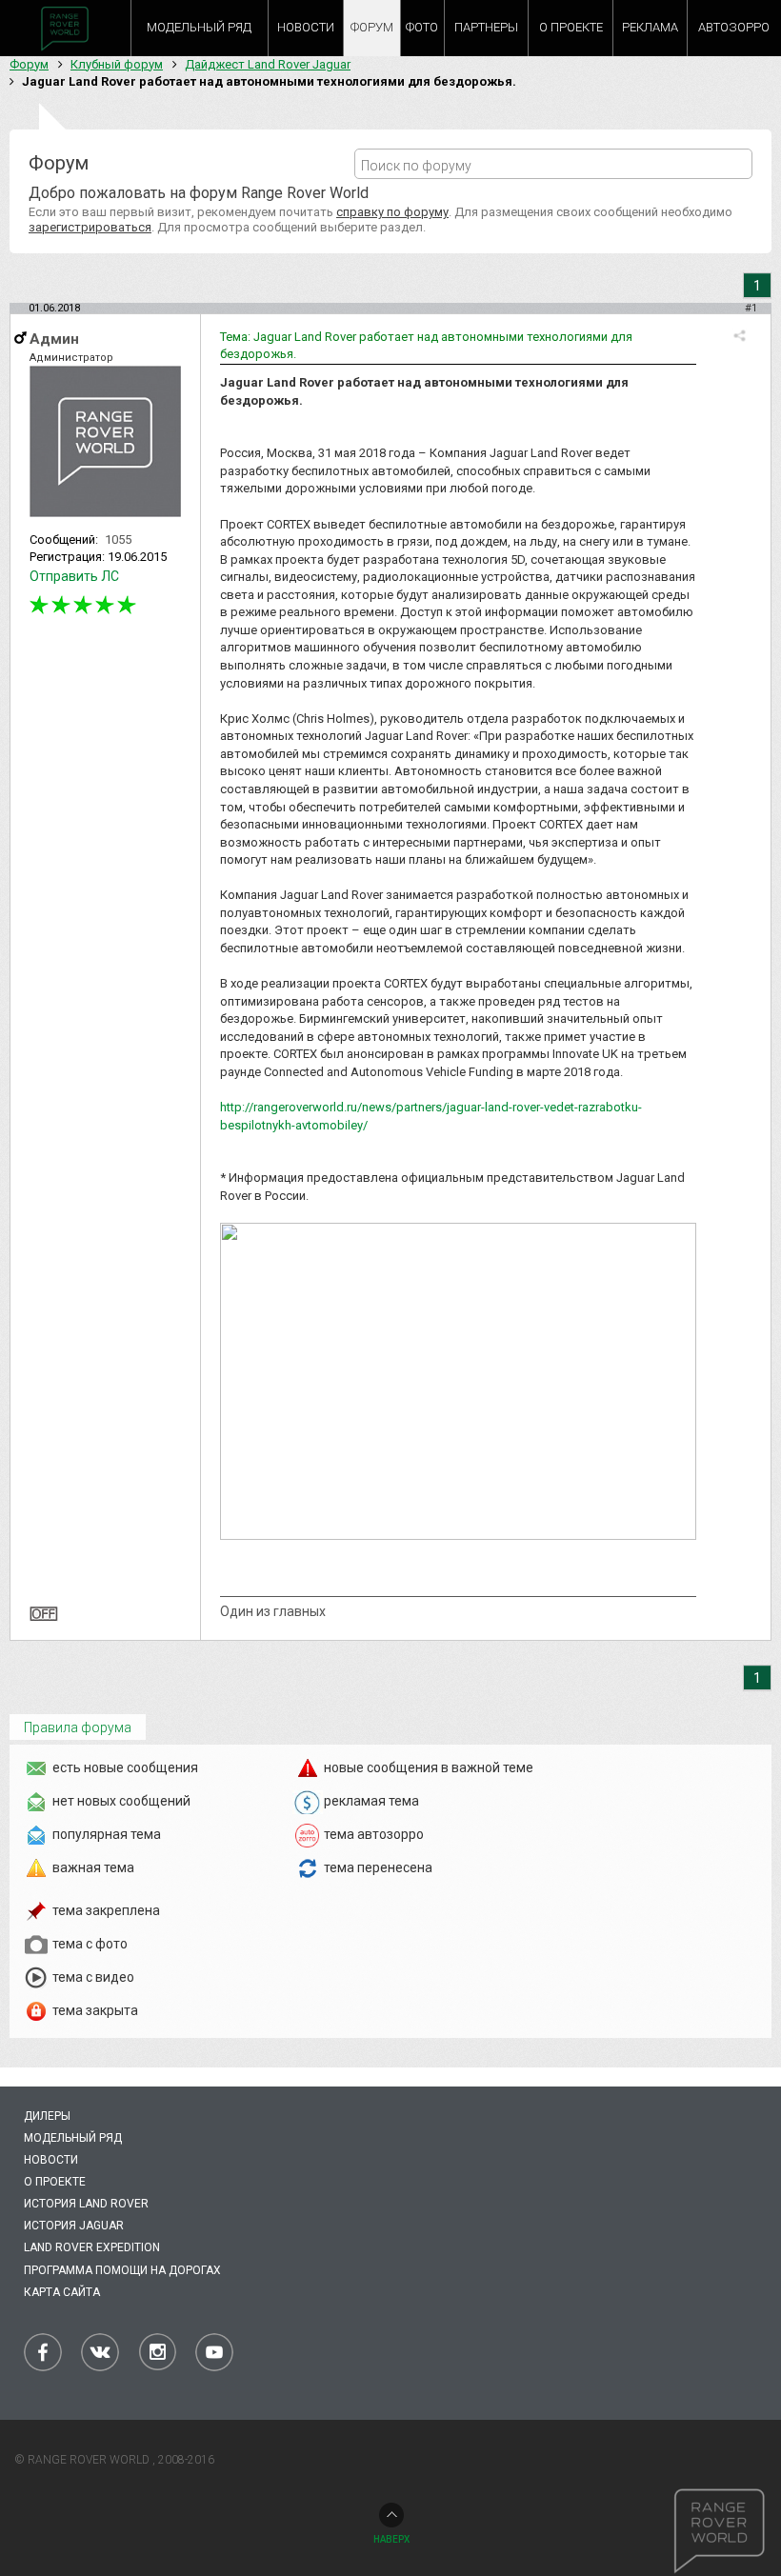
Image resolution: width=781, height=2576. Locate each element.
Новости (51, 2160)
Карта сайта (62, 2292)
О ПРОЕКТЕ (571, 27)
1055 (118, 539)
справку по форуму (392, 212)
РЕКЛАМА (650, 27)
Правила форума (78, 1727)
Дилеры (47, 2116)
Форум (29, 64)
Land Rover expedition (92, 2247)
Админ (54, 339)
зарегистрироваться (90, 227)
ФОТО (422, 27)
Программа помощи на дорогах (122, 2270)
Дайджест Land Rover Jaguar (268, 64)
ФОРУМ (372, 27)
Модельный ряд (73, 2138)
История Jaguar (74, 2226)
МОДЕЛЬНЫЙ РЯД (199, 27)
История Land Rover (86, 2204)
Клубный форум (117, 64)
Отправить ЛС (74, 576)
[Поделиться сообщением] (740, 336)
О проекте (55, 2182)
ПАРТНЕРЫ (486, 27)
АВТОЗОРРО (734, 27)
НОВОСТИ (306, 27)
